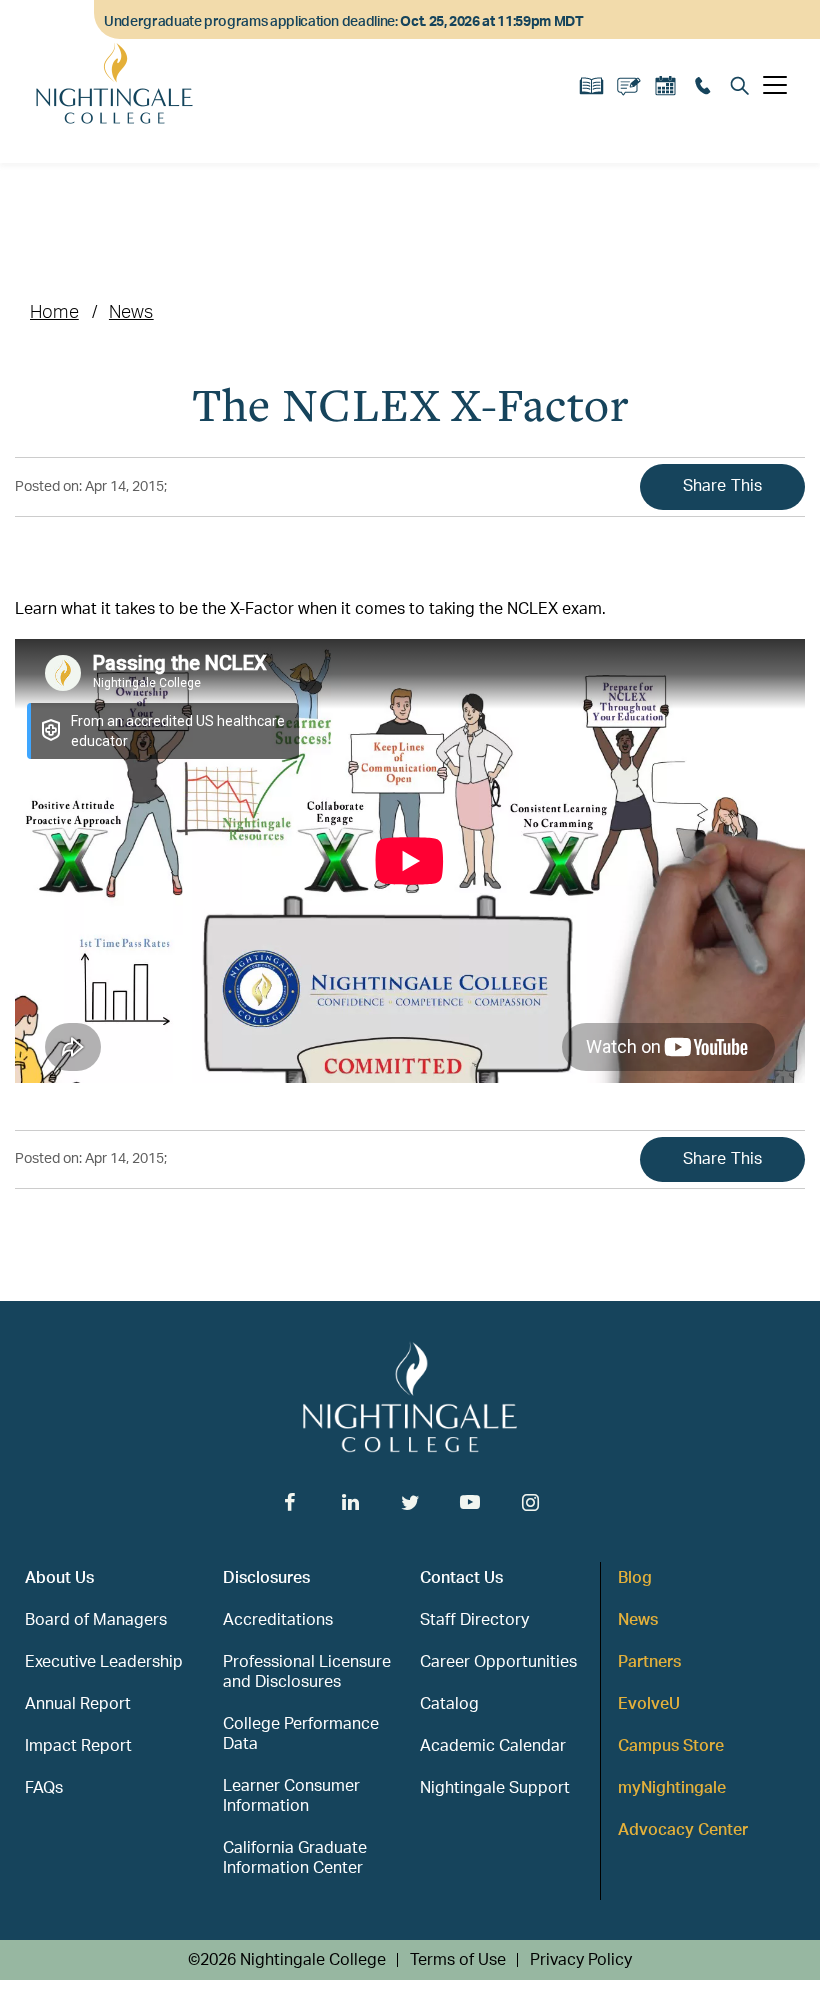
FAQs (44, 1788)
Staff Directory (474, 1620)
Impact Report (78, 1746)
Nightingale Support (495, 1788)
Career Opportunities (498, 1662)
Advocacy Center (683, 1830)
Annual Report (78, 1704)
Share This (723, 486)
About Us (59, 1578)
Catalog (449, 1704)
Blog (635, 1578)
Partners (649, 1662)
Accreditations (278, 1620)
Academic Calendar (493, 1746)
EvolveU (649, 1704)
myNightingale (672, 1788)
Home (54, 313)
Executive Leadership (104, 1662)
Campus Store (671, 1746)
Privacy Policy (581, 1960)
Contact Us (461, 1578)
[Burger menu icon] (775, 85)
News (131, 313)
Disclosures (266, 1578)
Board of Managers (96, 1620)
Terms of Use (458, 1960)
